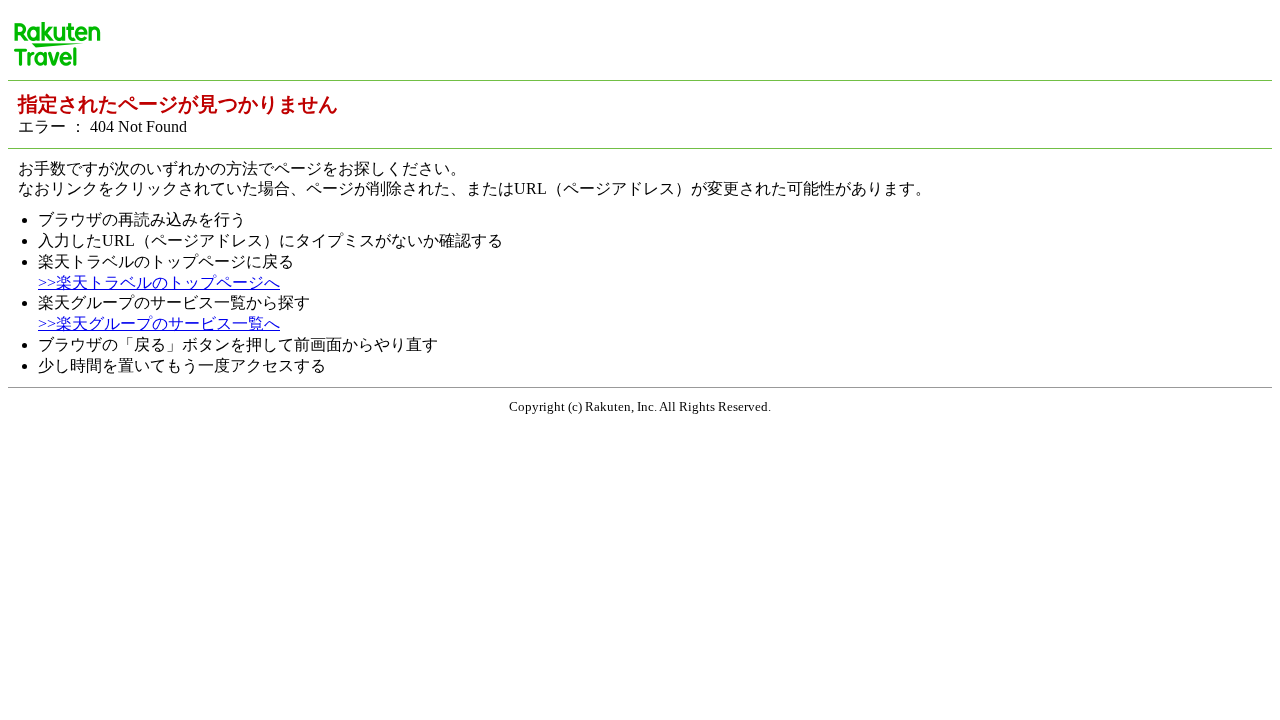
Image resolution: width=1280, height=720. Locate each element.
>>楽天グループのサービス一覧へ (159, 323)
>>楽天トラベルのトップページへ (159, 282)
